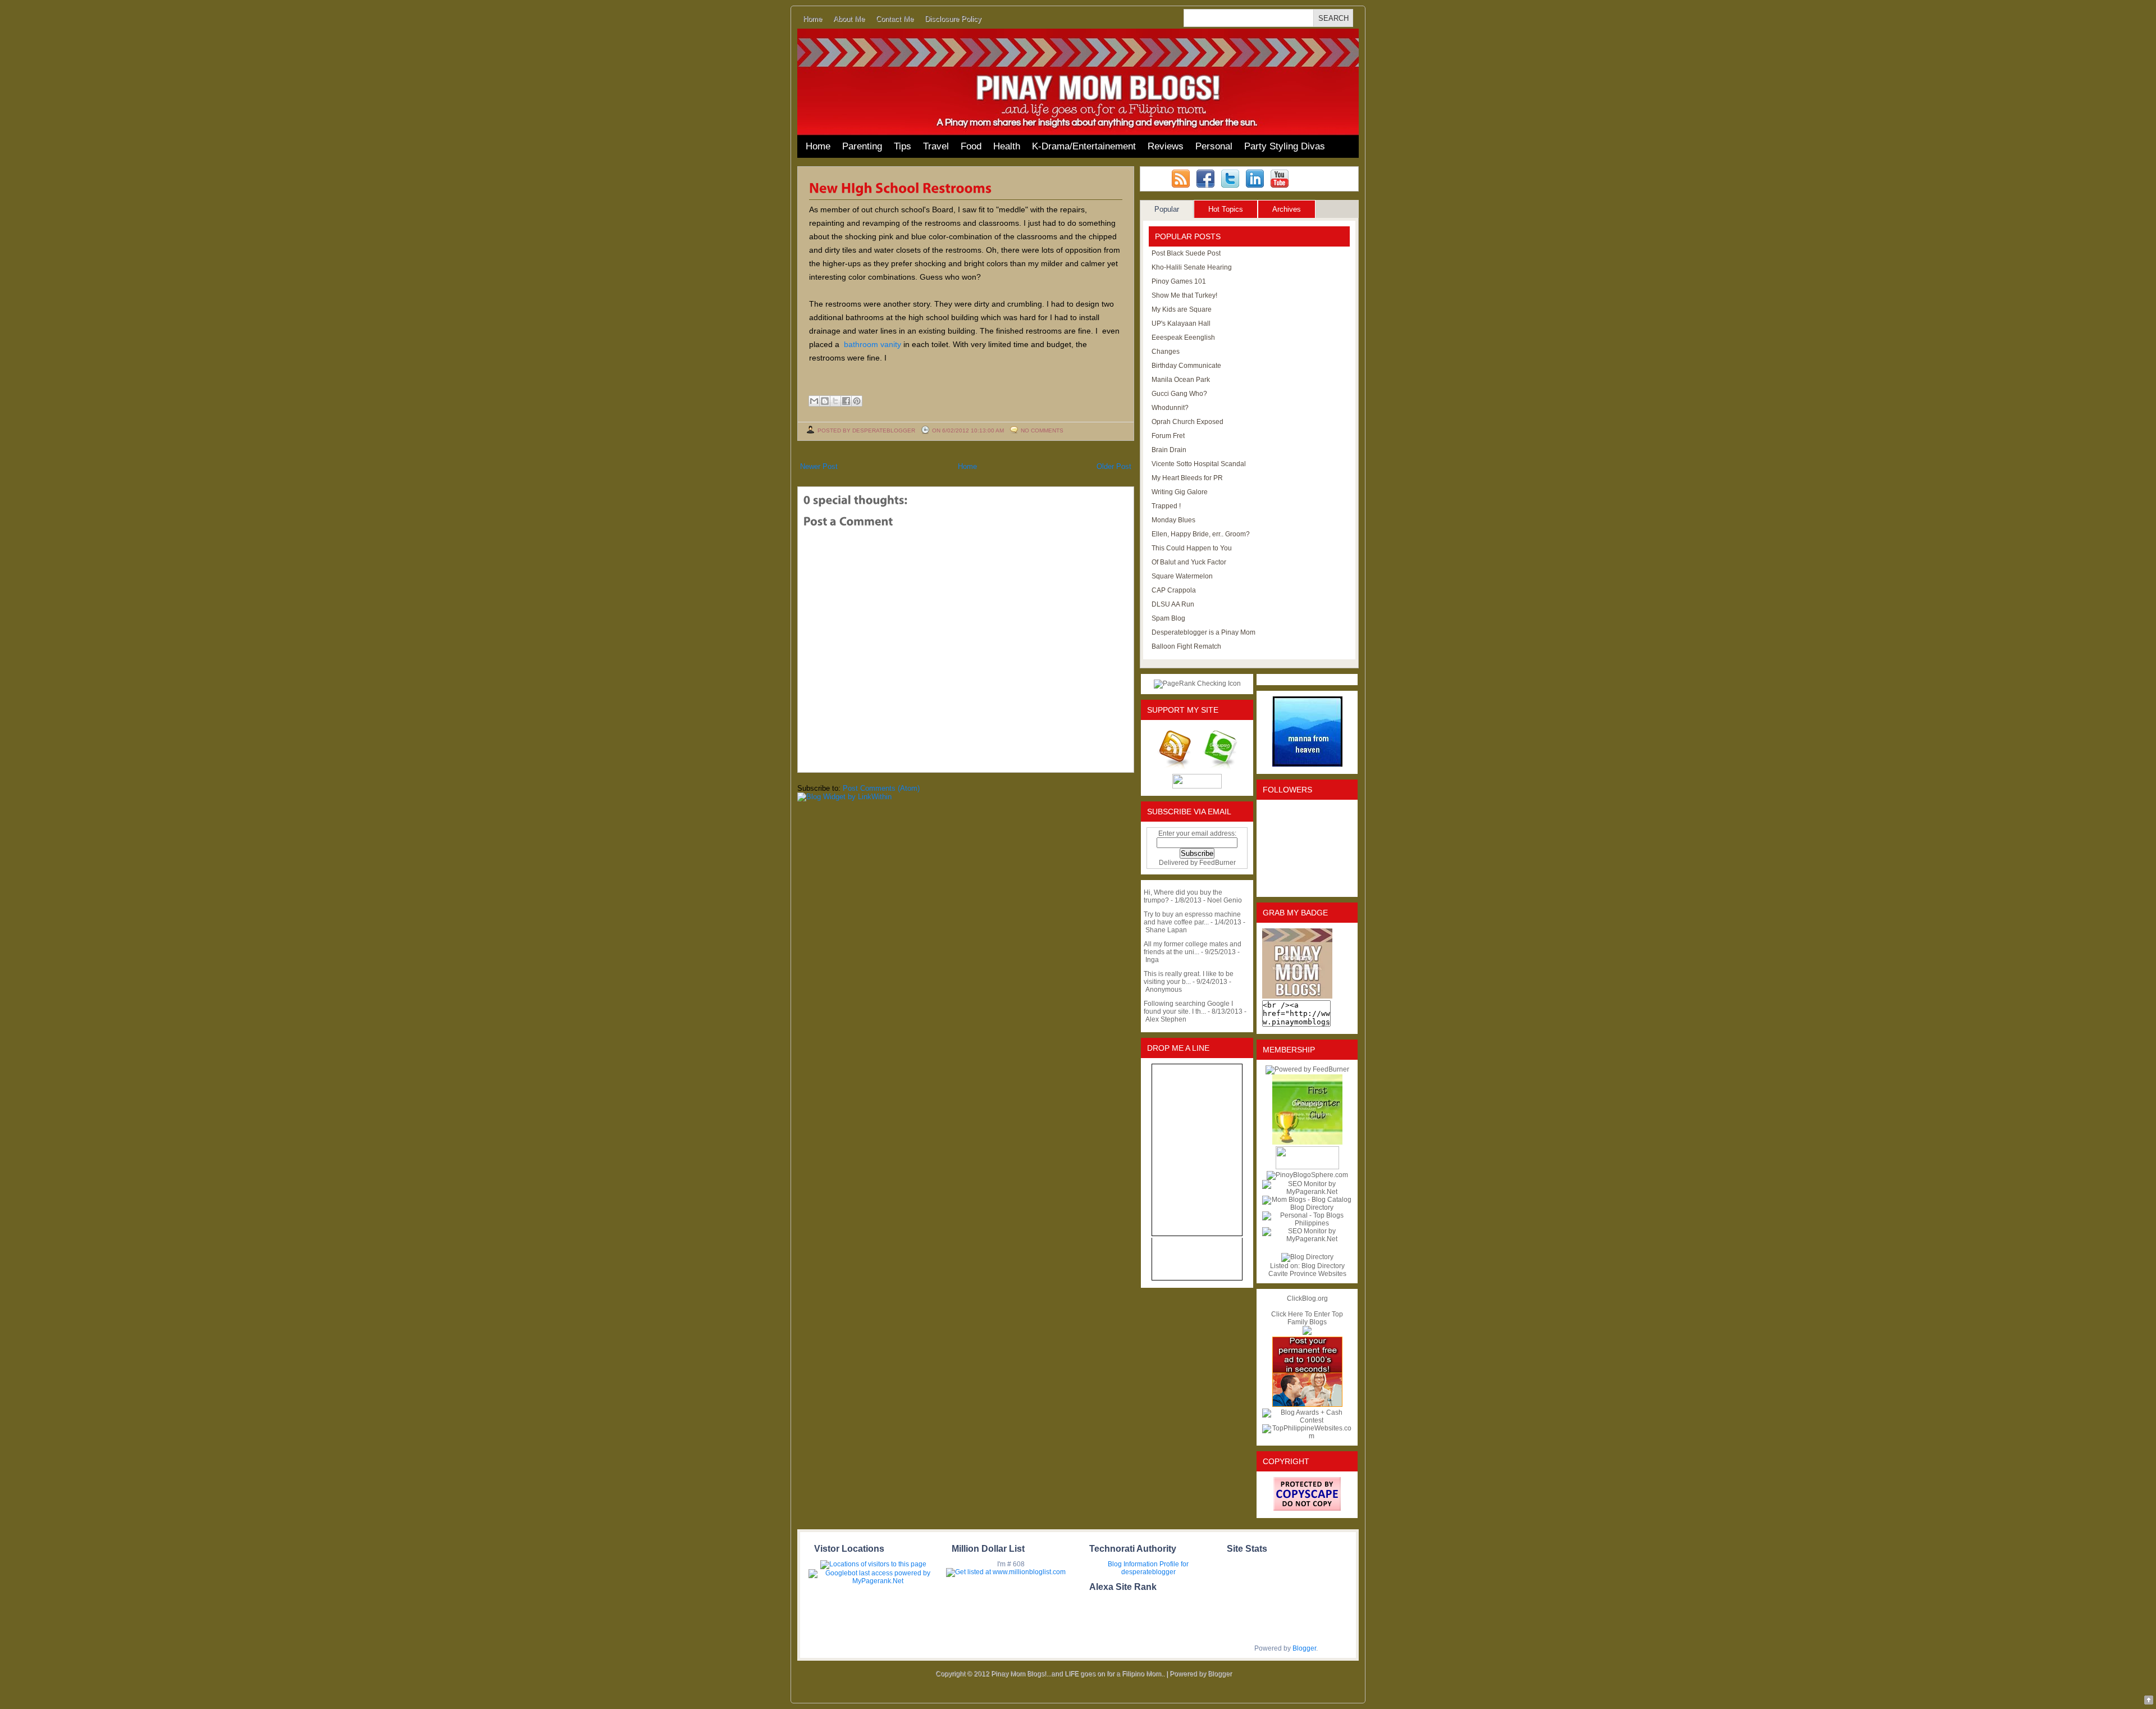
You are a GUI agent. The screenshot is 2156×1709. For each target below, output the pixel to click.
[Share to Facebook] (846, 401)
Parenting (862, 146)
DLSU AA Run (1173, 604)
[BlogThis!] (825, 401)
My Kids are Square (1182, 309)
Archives (1287, 209)
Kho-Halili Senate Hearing (1192, 267)
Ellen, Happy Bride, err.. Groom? (1201, 534)
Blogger (1304, 1648)
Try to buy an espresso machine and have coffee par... (1192, 918)
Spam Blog (1168, 618)
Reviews (1166, 146)
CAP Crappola (1174, 590)
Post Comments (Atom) (881, 788)
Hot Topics (1226, 209)
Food (971, 146)
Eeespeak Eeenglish (1183, 338)
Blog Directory (1323, 1266)
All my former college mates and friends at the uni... (1193, 948)
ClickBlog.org (1307, 1298)
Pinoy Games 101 (1179, 281)
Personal (1214, 146)
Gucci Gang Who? (1179, 394)
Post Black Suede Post (1186, 253)
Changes (1166, 352)
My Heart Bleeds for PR (1187, 478)
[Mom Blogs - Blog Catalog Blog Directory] (1307, 1207)
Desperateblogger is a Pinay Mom (1203, 632)
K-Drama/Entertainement (1084, 146)
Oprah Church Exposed (1187, 422)
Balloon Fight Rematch (1186, 646)
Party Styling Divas (1285, 146)
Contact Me (895, 19)
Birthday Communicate (1186, 366)
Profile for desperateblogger (1155, 1568)
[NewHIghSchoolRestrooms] (901, 187)
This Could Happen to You (1192, 548)
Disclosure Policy (953, 19)
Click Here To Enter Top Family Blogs (1307, 1318)
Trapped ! (1166, 506)
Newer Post (819, 466)
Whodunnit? (1170, 408)
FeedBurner (1218, 863)
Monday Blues (1173, 520)
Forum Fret (1168, 436)
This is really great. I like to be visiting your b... (1189, 978)
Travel (936, 146)
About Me (849, 19)
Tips (903, 146)
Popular (1167, 209)
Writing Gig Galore (1180, 492)
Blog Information (1133, 1564)
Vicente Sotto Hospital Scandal (1199, 464)
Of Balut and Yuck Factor (1189, 562)
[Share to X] (835, 401)
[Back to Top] (2149, 1701)
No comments (1042, 430)
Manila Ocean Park (1181, 380)
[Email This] (814, 401)
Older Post (1114, 466)
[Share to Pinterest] (857, 401)
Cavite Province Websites (1307, 1274)
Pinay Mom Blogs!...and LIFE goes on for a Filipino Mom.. (1078, 1674)
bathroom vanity (873, 344)
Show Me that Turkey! (1184, 295)
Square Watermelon (1182, 576)
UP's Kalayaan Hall (1181, 323)
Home (812, 19)
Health (1007, 146)
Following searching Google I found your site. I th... (1188, 1008)
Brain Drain (1169, 450)
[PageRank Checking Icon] (1197, 683)
